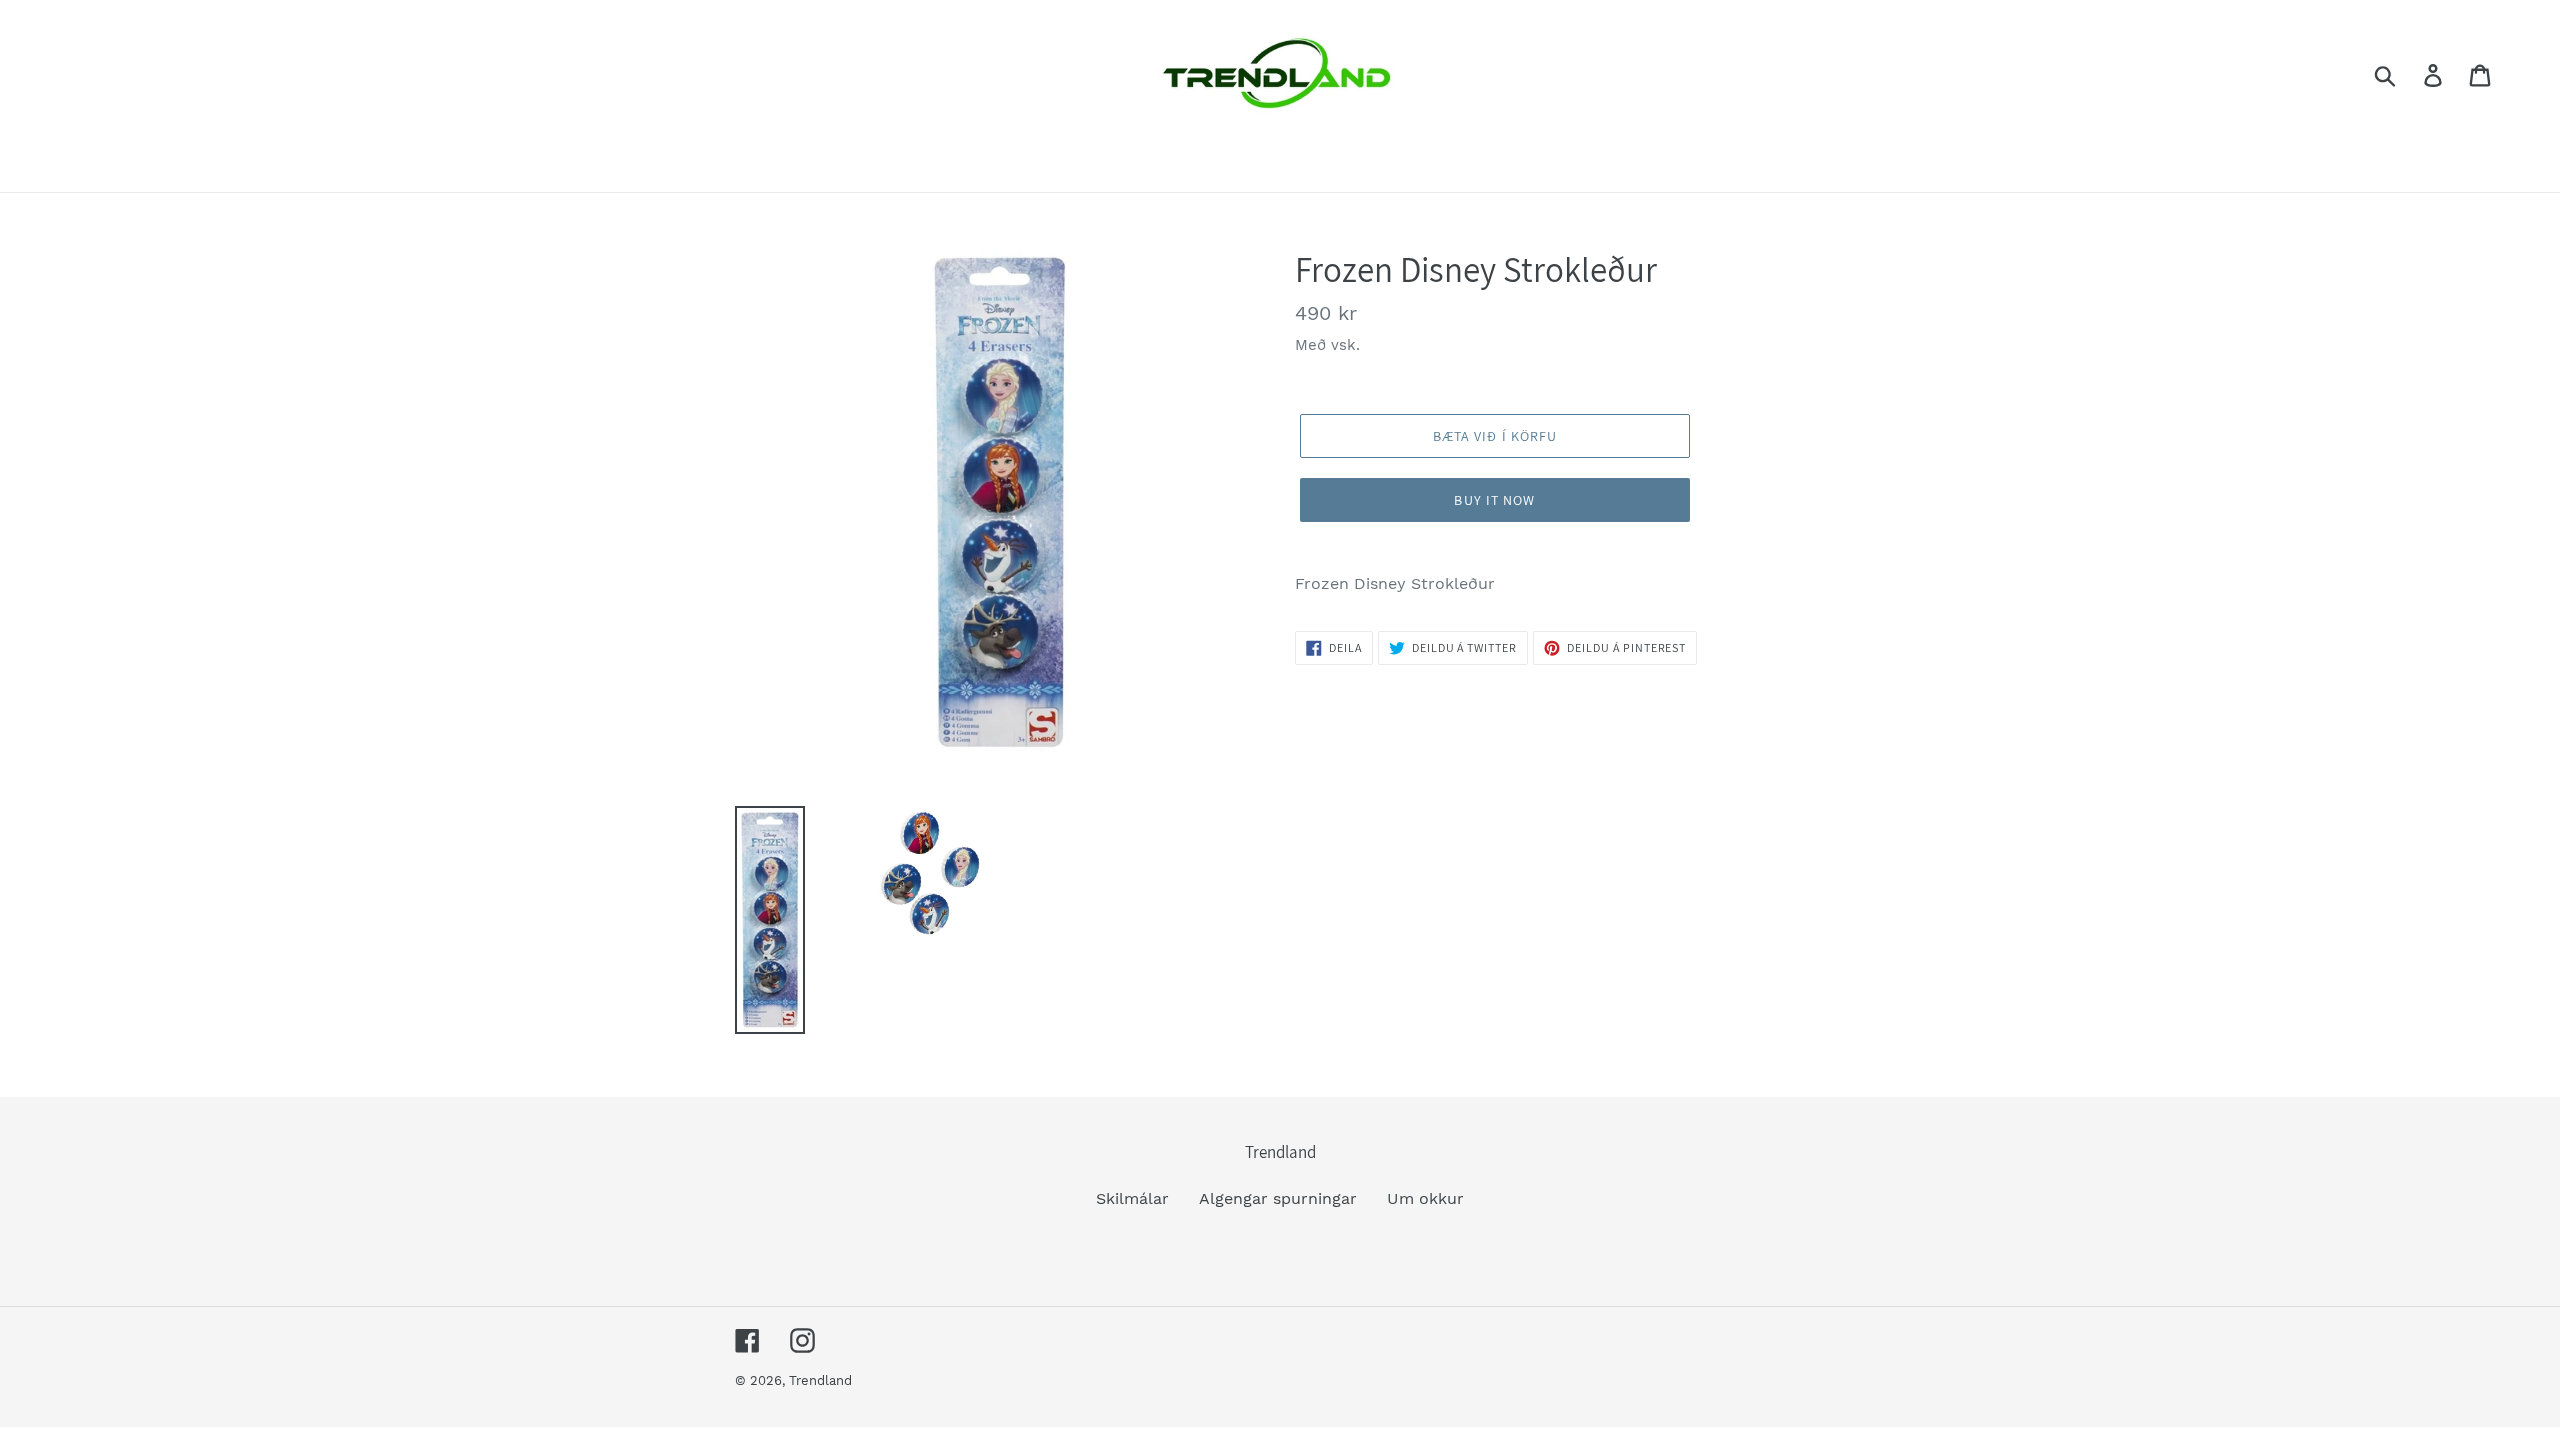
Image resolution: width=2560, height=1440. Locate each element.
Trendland (820, 1380)
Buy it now (1494, 500)
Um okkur (1425, 1198)
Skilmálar (1132, 1198)
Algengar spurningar (1278, 1198)
